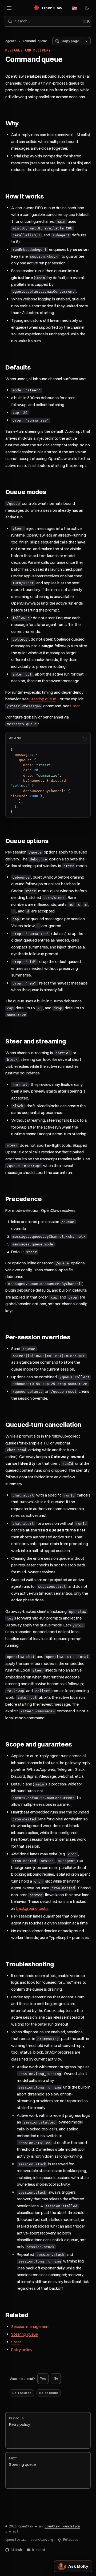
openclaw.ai (16, 2540)
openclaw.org (42, 2540)
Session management (31, 2326)
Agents (11, 41)
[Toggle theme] (87, 8)
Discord (39, 2550)
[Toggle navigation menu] (9, 8)
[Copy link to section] (24, 124)
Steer (75, 706)
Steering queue (43, 699)
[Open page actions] (86, 41)
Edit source (22, 2393)
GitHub (16, 2550)
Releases (71, 2540)
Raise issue (49, 2393)
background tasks (32, 1908)
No (56, 2378)
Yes (43, 2378)
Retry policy (22, 2350)
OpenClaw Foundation (62, 2526)
